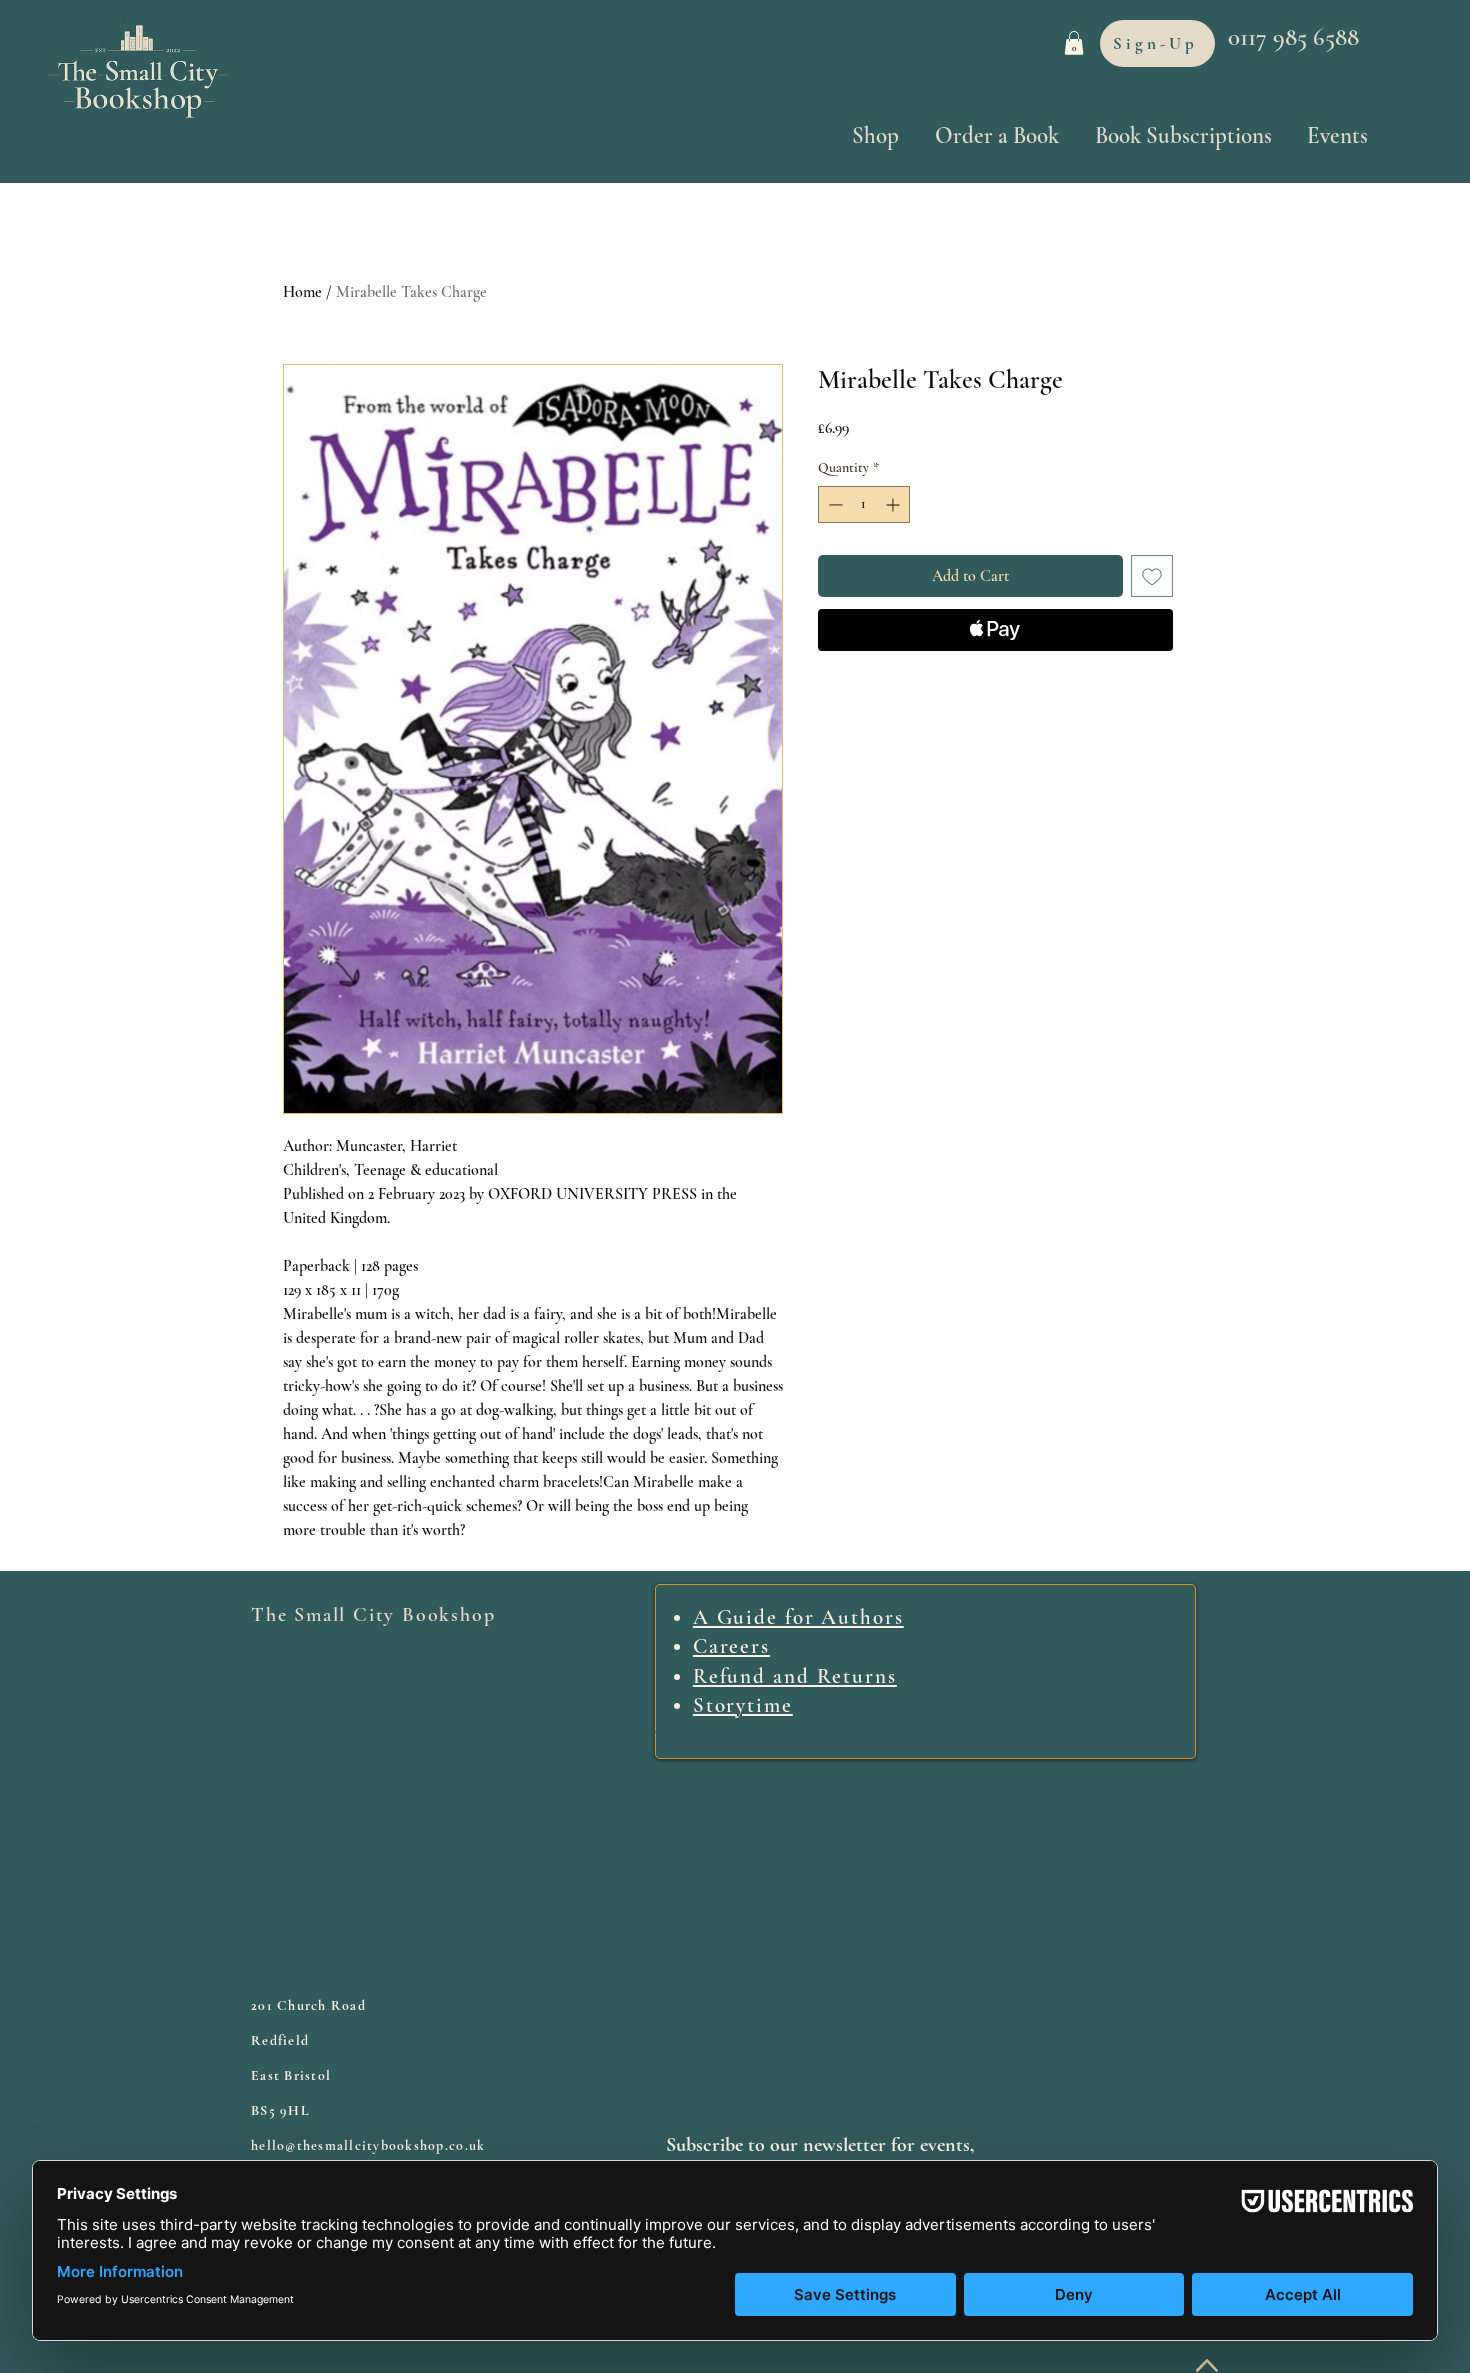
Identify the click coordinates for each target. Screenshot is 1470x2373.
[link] (1074, 43)
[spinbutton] (864, 504)
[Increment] (894, 504)
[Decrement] (833, 504)
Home (302, 292)
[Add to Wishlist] (1152, 576)
